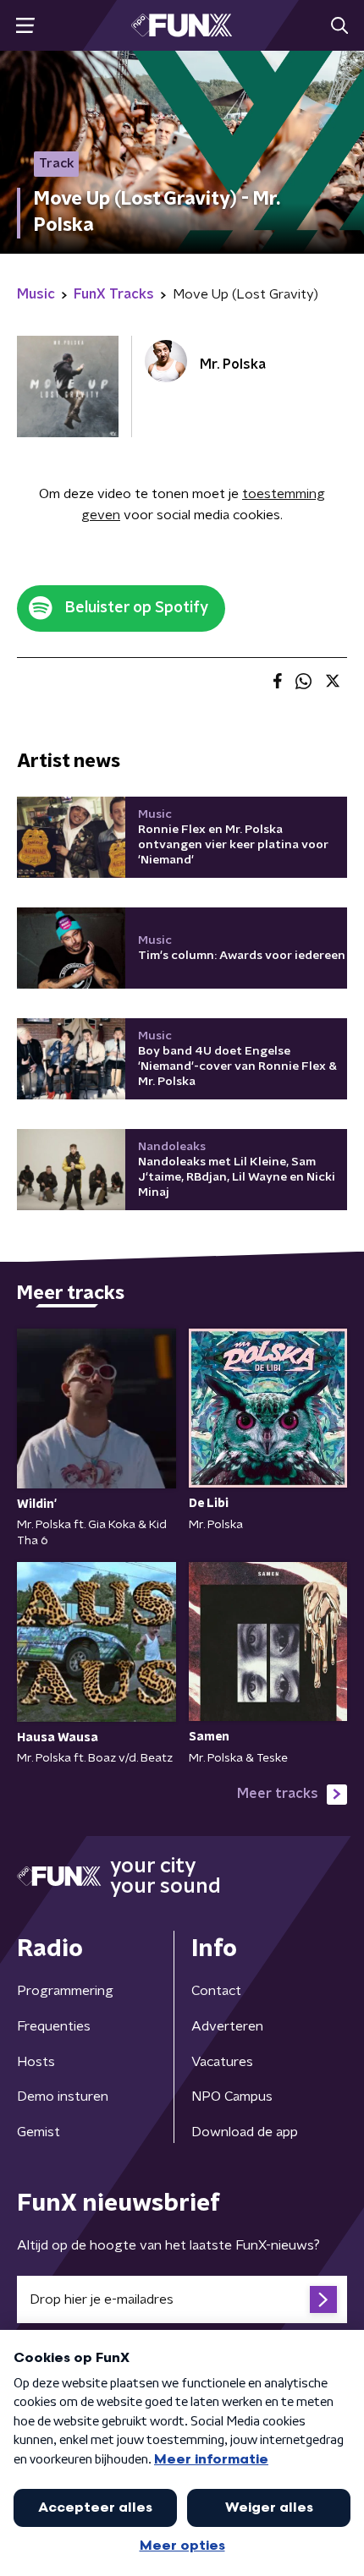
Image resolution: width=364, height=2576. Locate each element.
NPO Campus (232, 2096)
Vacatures (222, 2062)
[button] (25, 26)
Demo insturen (63, 2096)
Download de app (245, 2132)
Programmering (65, 1991)
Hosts (36, 2062)
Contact (216, 1991)
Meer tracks (278, 1794)
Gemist (39, 2132)
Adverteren (227, 2026)
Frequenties (54, 2026)
